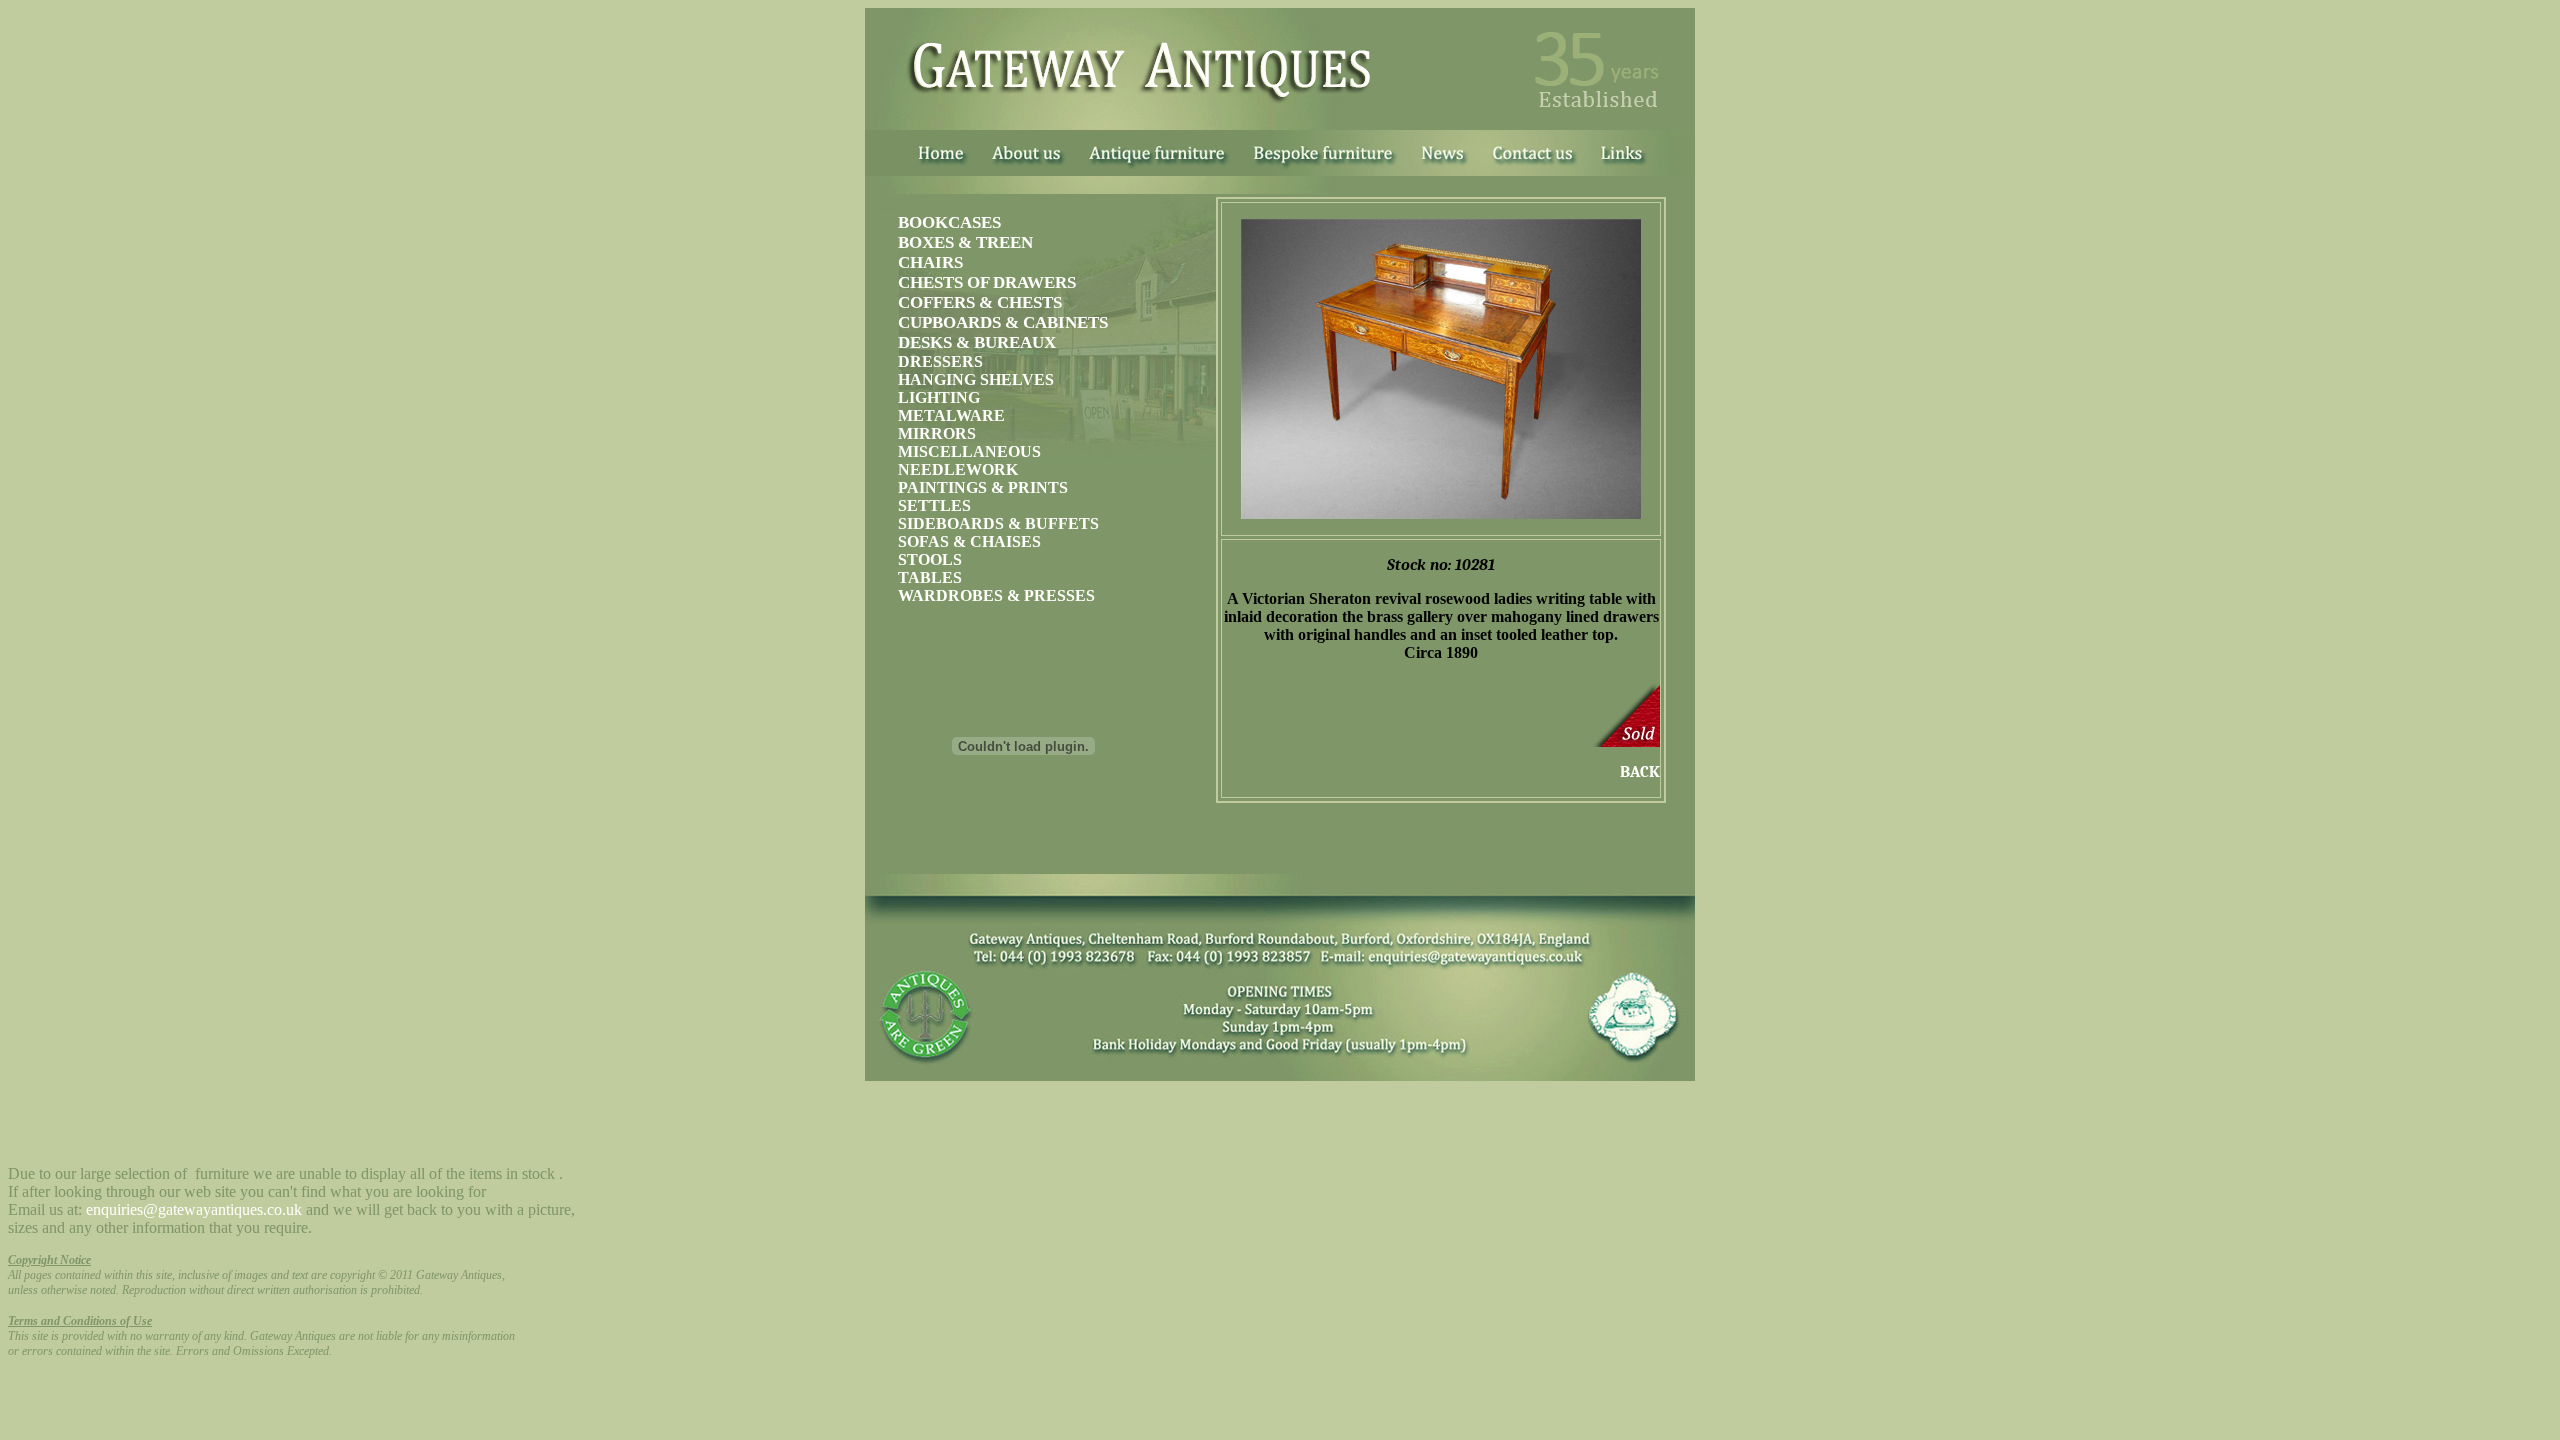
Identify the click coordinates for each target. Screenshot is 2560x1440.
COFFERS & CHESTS (980, 302)
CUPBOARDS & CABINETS (1003, 322)
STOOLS (930, 559)
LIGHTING (939, 397)
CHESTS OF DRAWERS (987, 282)
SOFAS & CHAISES (969, 541)
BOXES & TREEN (965, 242)
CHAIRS (930, 262)
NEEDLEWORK (958, 469)
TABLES (930, 577)
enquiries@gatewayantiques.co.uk (194, 1209)
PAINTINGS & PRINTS (983, 487)
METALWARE (951, 415)
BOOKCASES (949, 222)
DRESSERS (940, 361)
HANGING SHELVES (976, 379)
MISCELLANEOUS (969, 451)
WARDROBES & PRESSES (996, 595)
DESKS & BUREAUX (977, 342)
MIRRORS (937, 433)
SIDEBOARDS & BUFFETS (998, 523)
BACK (1640, 772)
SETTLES (934, 505)
